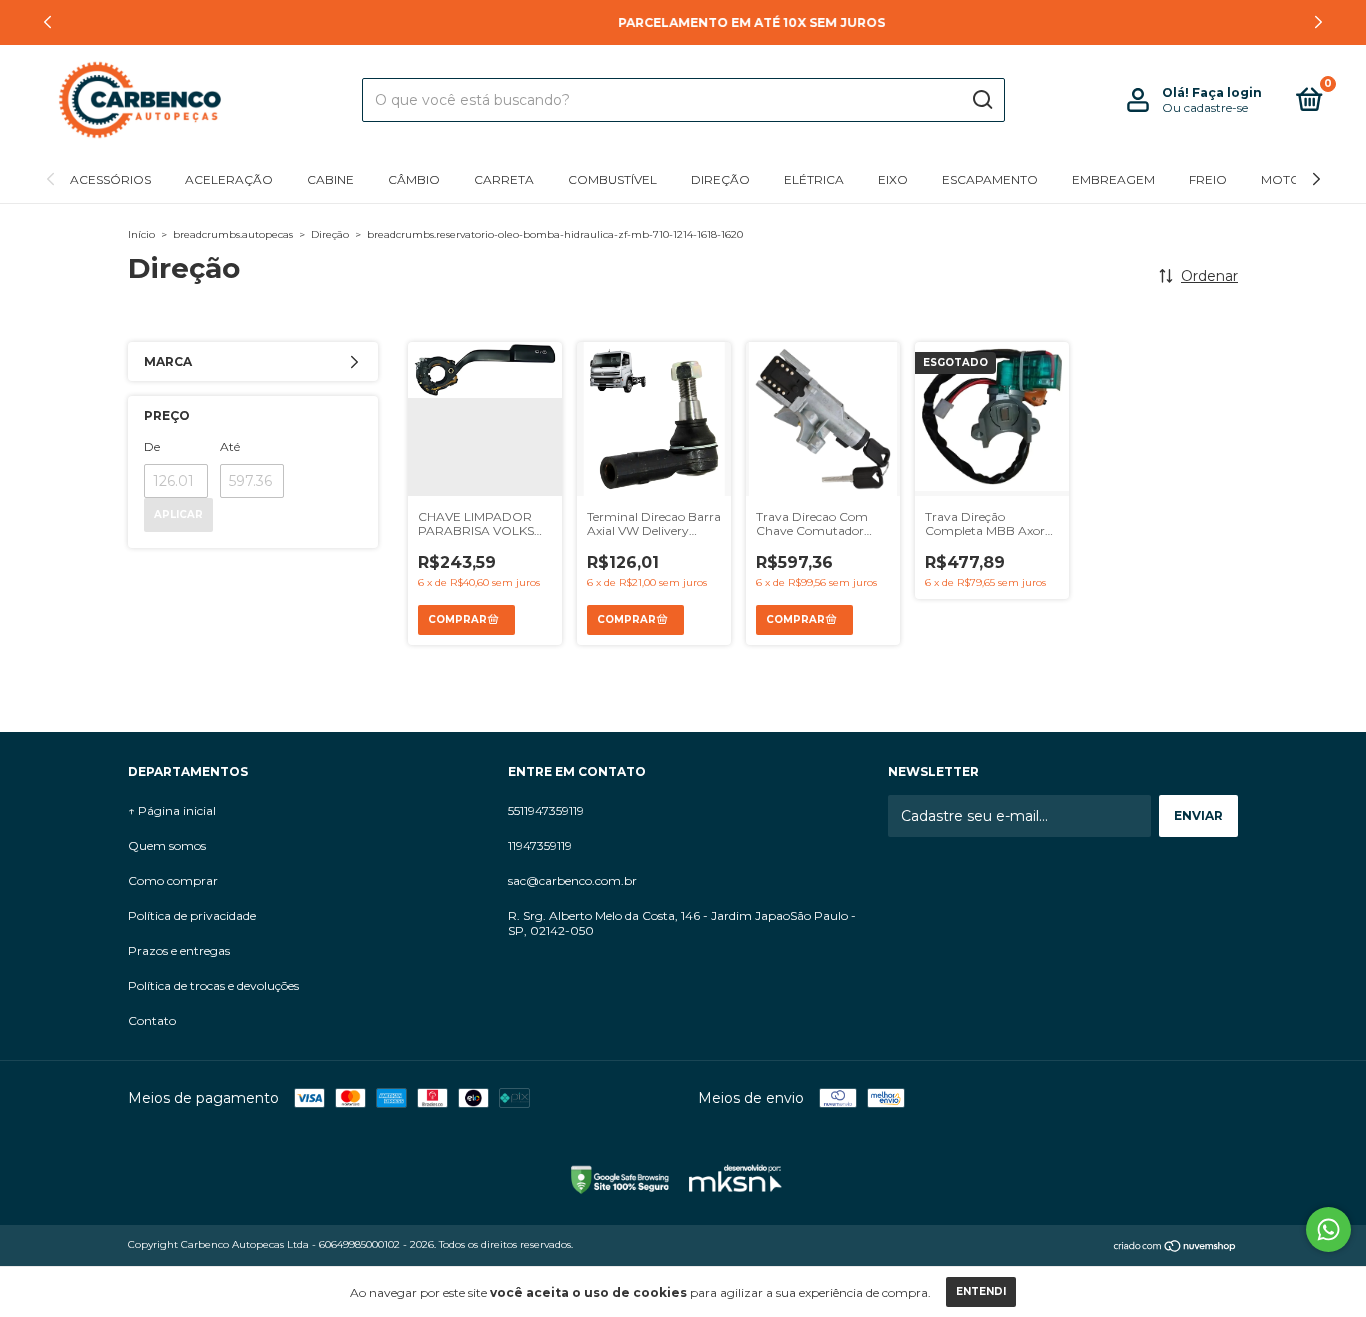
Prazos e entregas (179, 950)
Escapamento (990, 179)
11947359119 (540, 845)
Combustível (612, 179)
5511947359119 (546, 810)
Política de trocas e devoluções (213, 985)
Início (141, 234)
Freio (1208, 179)
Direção (720, 179)
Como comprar (173, 880)
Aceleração (229, 179)
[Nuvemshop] (1175, 1247)
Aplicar (178, 514)
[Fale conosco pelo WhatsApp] (1328, 1229)
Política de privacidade (192, 915)
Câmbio (414, 179)
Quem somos (167, 845)
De (152, 446)
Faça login (1227, 92)
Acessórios (110, 179)
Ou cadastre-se (1205, 107)
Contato (152, 1020)
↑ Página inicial (172, 810)
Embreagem (1113, 179)
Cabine (330, 179)
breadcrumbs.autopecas (233, 234)
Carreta (504, 179)
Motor (1285, 179)
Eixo (893, 179)
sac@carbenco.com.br (572, 880)
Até (230, 446)
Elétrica (814, 179)
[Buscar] (981, 100)
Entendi (981, 1291)
